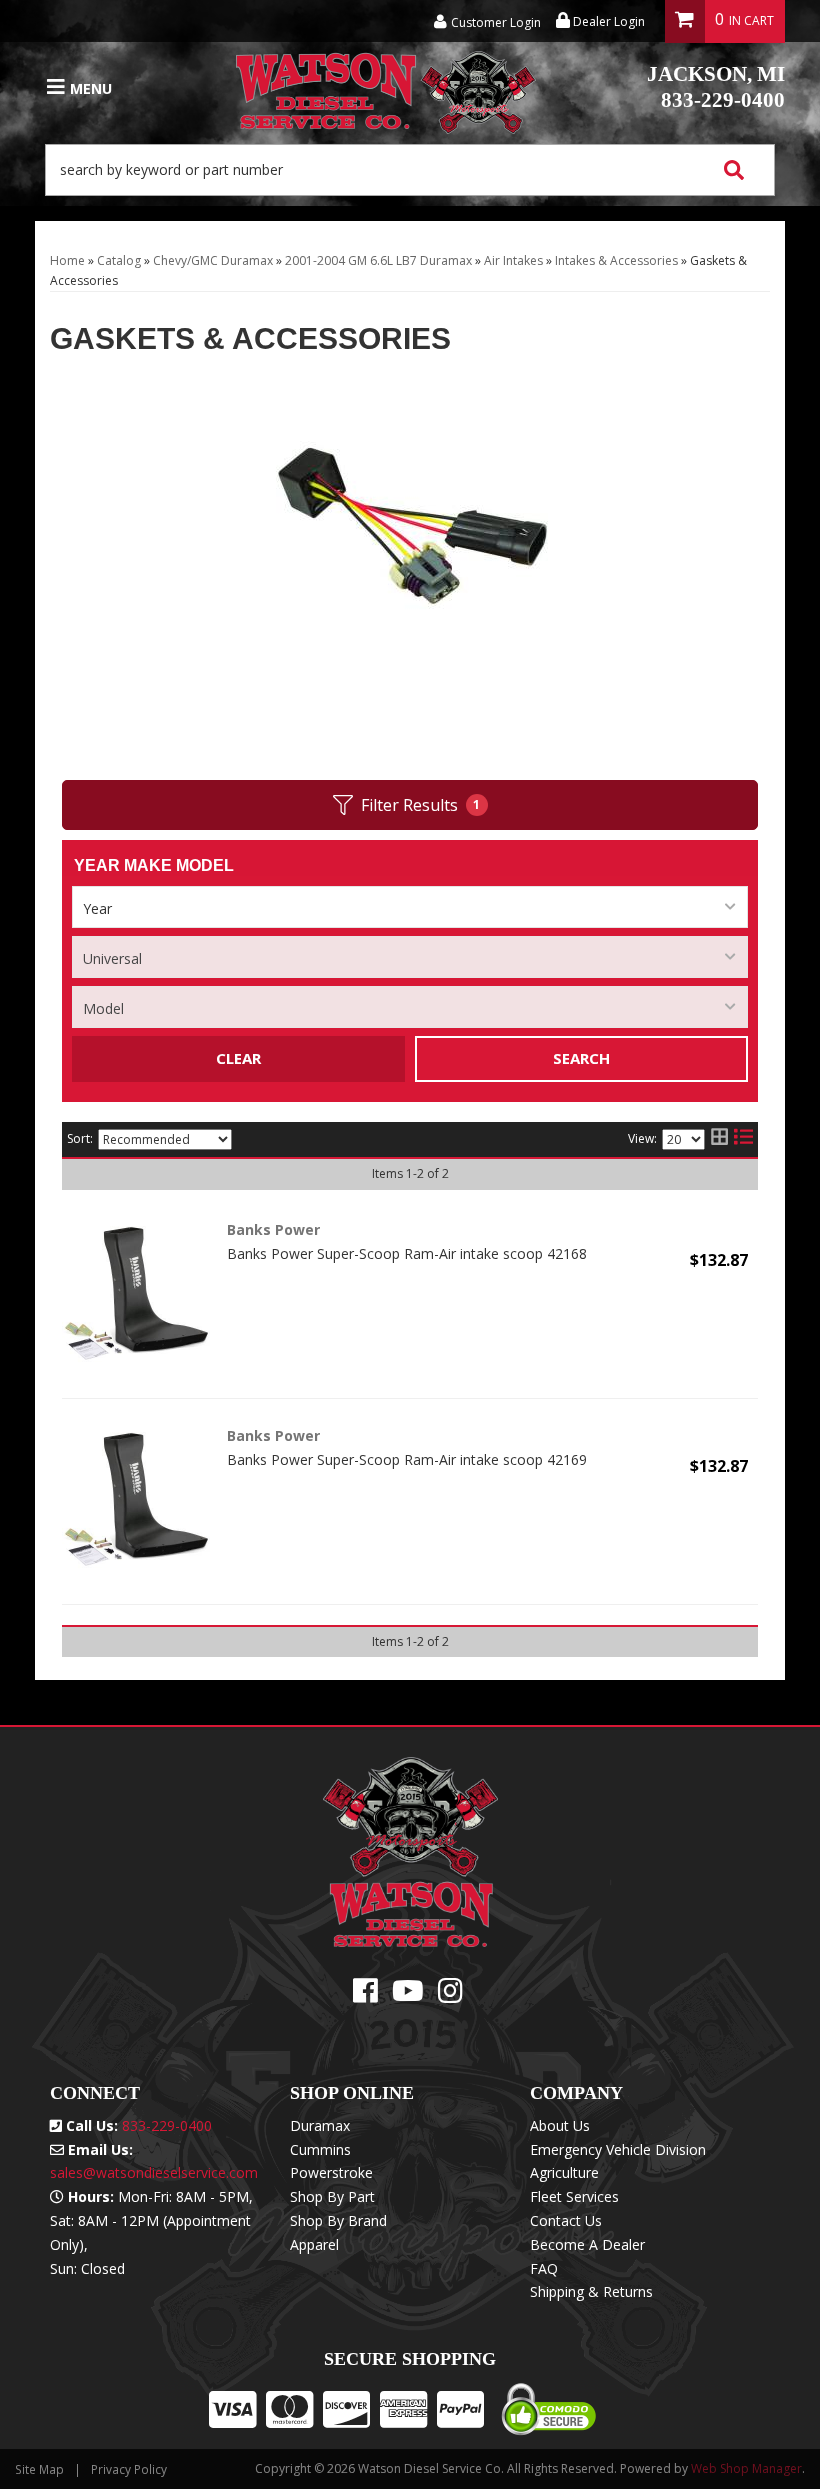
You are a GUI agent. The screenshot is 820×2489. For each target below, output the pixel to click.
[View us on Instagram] (450, 1995)
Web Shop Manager (746, 2468)
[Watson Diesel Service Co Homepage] (386, 88)
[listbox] (410, 907)
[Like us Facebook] (365, 1995)
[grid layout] (719, 1140)
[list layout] (743, 1140)
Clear (238, 1058)
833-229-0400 (716, 87)
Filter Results (421, 805)
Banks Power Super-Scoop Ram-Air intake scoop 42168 (407, 1253)
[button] (410, 170)
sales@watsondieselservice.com (154, 2172)
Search (581, 1058)
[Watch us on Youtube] (408, 1995)
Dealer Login (607, 21)
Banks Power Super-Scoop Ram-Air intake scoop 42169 (407, 1459)
